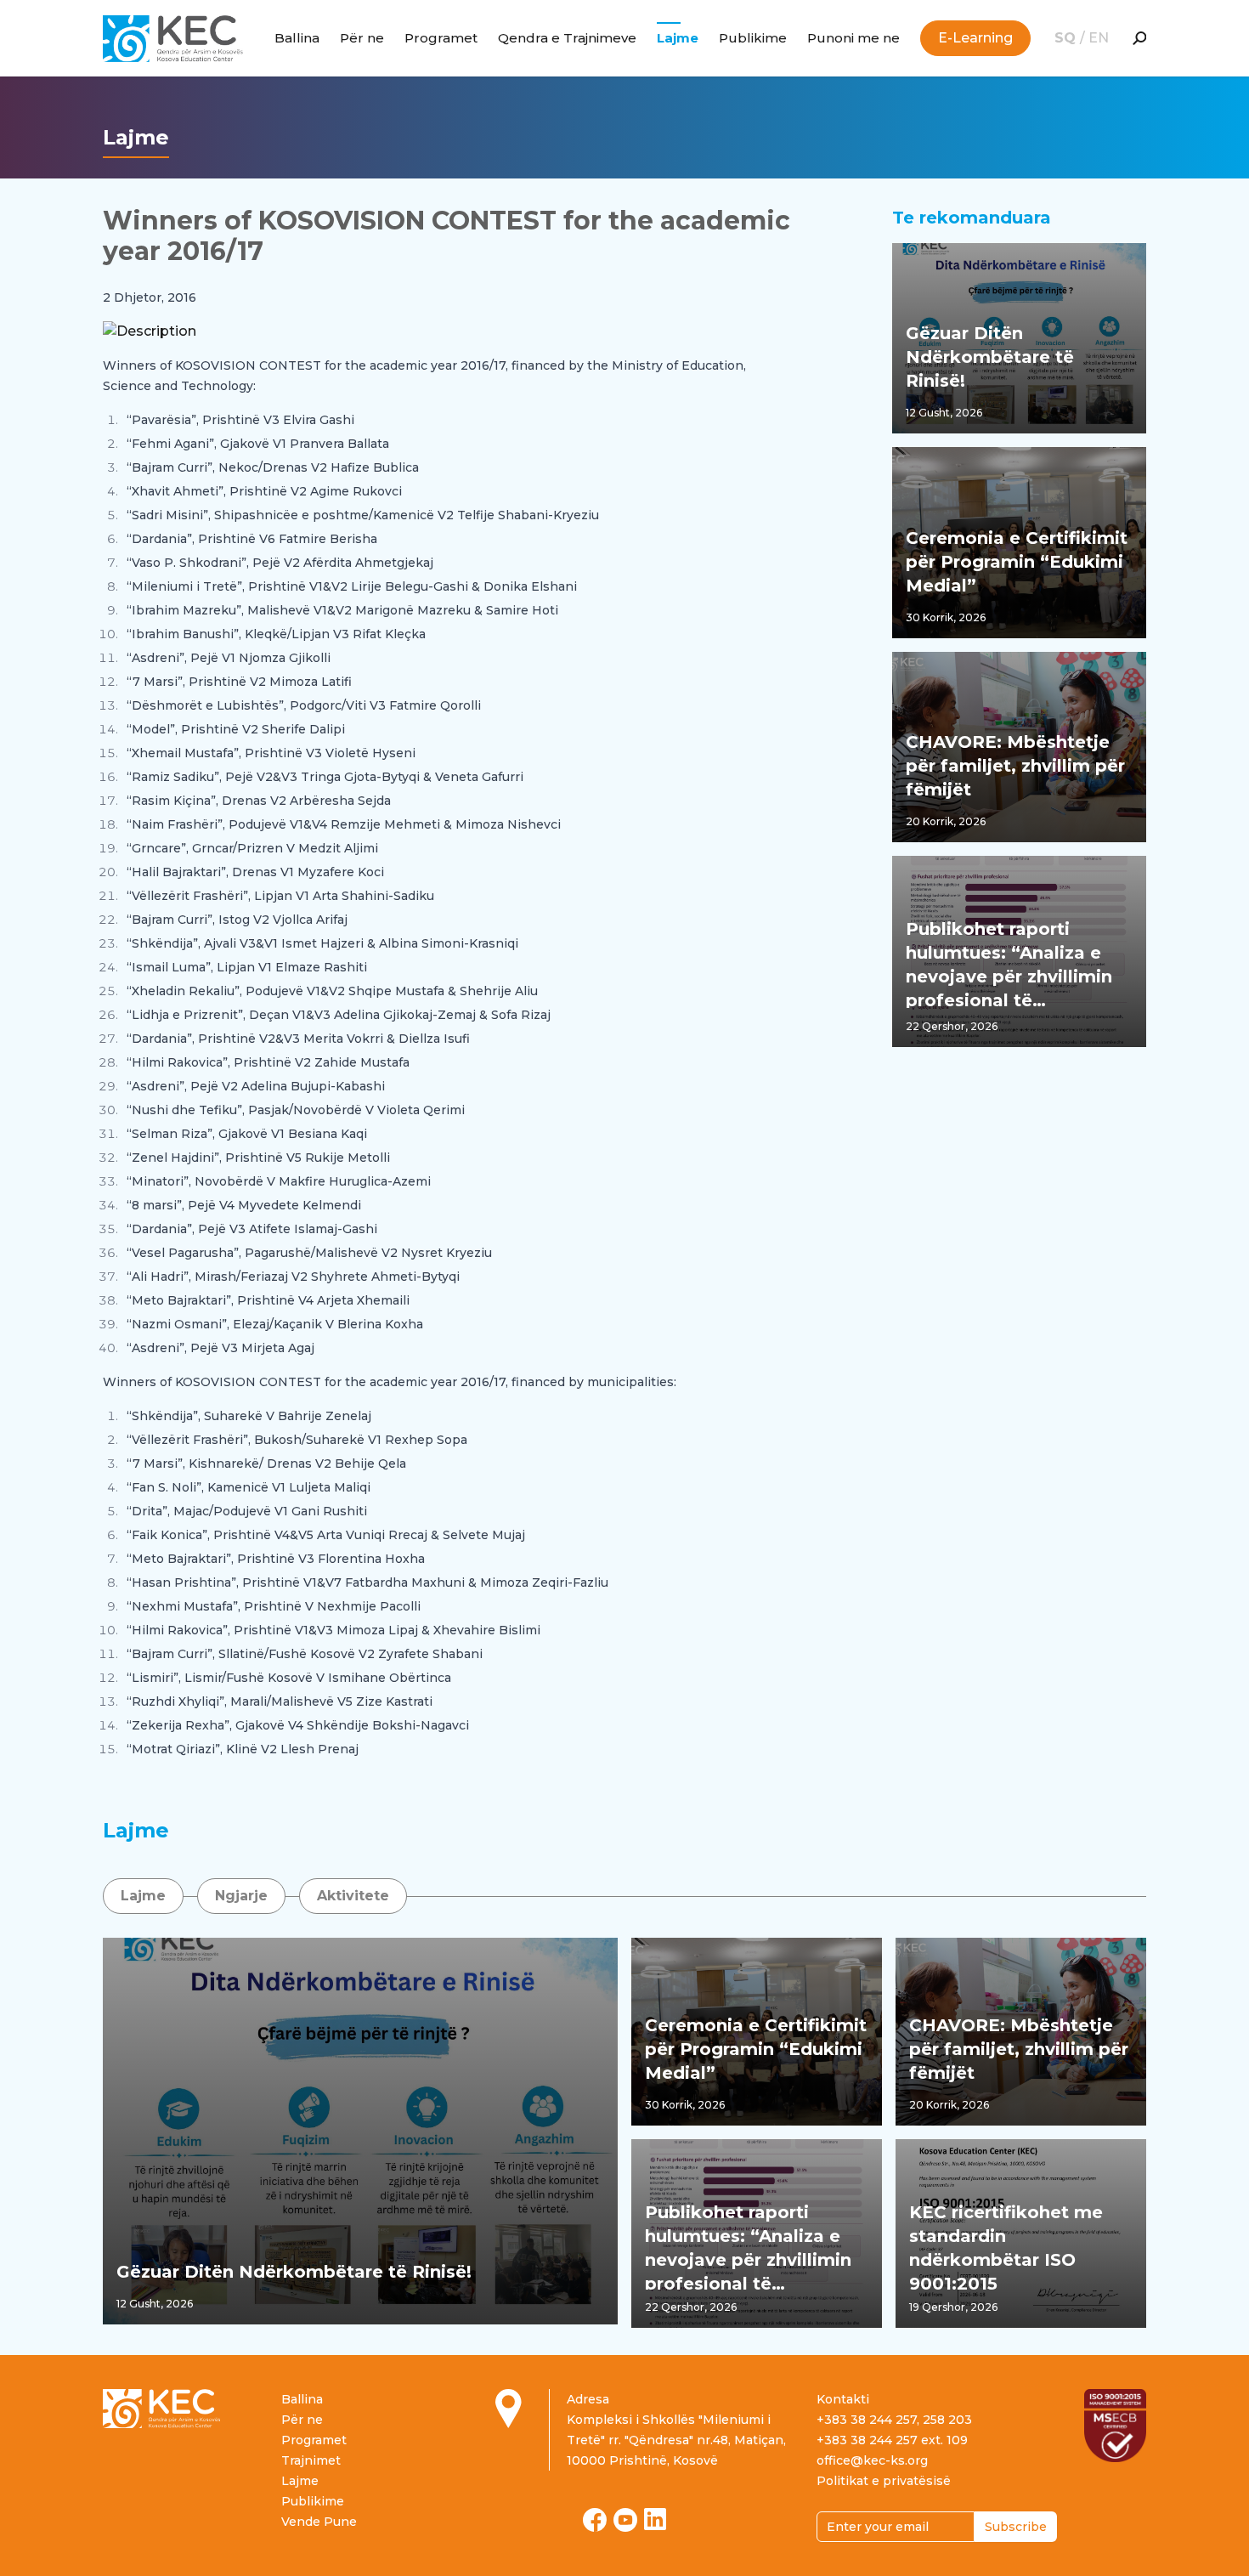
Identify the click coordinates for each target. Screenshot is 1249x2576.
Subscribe (1016, 2527)
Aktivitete (353, 1896)
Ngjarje (241, 1896)
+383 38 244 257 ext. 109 (892, 2440)
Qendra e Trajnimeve (567, 38)
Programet (441, 38)
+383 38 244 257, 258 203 (894, 2420)
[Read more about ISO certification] (1115, 2426)
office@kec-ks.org (872, 2460)
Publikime (753, 38)
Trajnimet (311, 2460)
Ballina (297, 38)
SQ (1067, 38)
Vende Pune (319, 2522)
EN (1099, 38)
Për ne (362, 38)
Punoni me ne (853, 38)
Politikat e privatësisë (884, 2481)
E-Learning (975, 38)
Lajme (678, 38)
